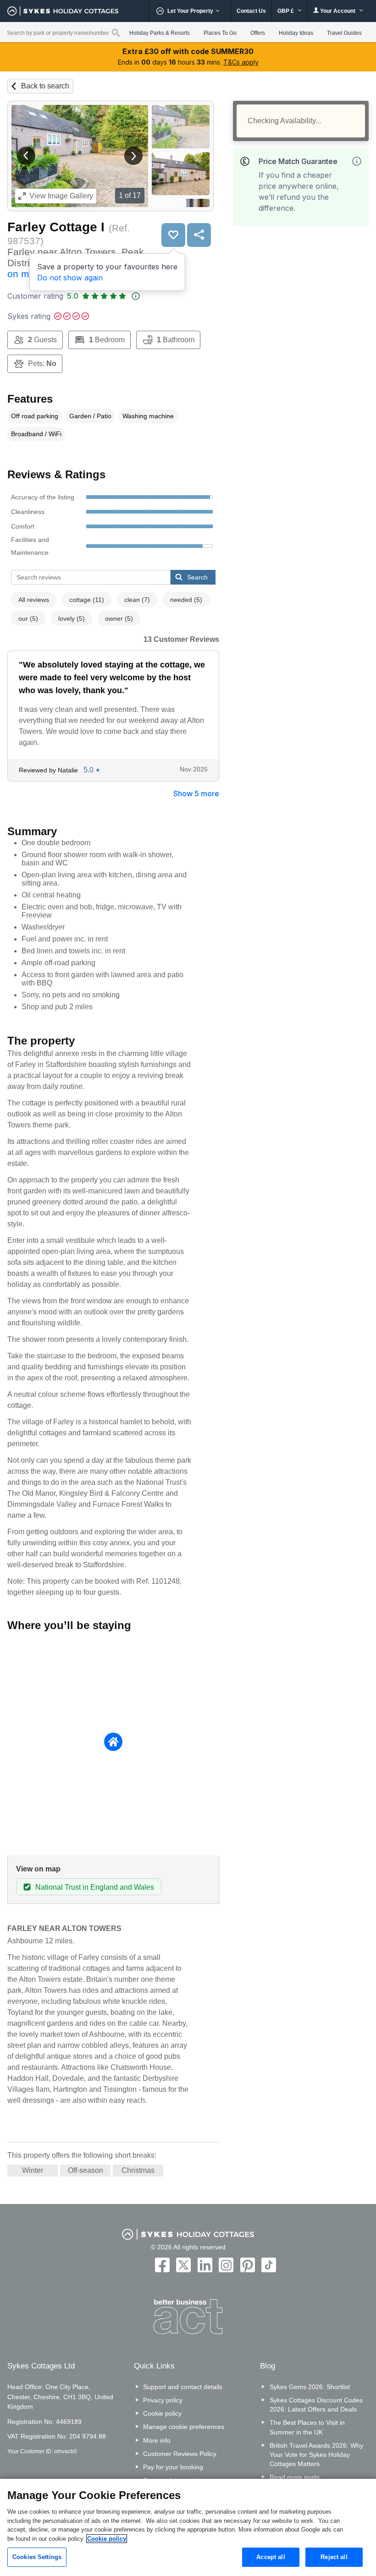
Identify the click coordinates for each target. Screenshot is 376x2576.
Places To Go (220, 33)
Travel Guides (344, 33)
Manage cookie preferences (184, 2427)
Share (199, 235)
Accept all (271, 2557)
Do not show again (70, 278)
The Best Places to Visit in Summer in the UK (307, 2427)
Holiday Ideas (296, 33)
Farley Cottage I (56, 227)
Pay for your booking (173, 2467)
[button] (26, 156)
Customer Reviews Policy (180, 2454)
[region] (188, 2527)
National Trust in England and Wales (95, 1887)
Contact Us (251, 11)
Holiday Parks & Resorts (160, 33)
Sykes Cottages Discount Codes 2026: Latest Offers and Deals (316, 2405)
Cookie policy (162, 2413)
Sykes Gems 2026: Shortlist (310, 2387)
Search (197, 577)
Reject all (334, 2557)
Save (173, 235)
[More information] (357, 161)
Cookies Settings (37, 2557)
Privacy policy (163, 2400)
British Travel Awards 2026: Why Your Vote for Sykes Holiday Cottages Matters (316, 2455)
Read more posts (295, 2477)
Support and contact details (183, 2387)
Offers (258, 33)
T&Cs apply (241, 62)
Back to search (45, 86)
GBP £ (286, 11)
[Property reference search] (116, 33)
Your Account (338, 11)
